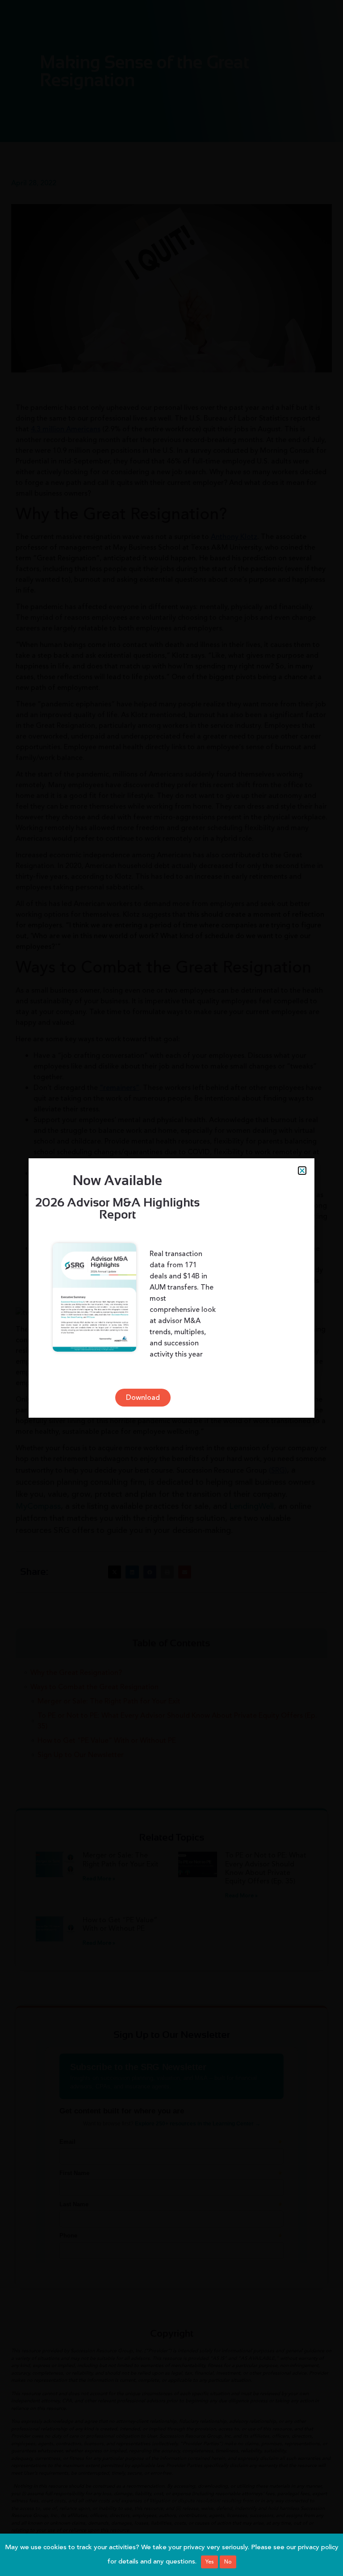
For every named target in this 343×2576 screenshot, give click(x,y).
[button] (302, 1171)
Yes (209, 2562)
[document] (171, 1288)
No (228, 2562)
